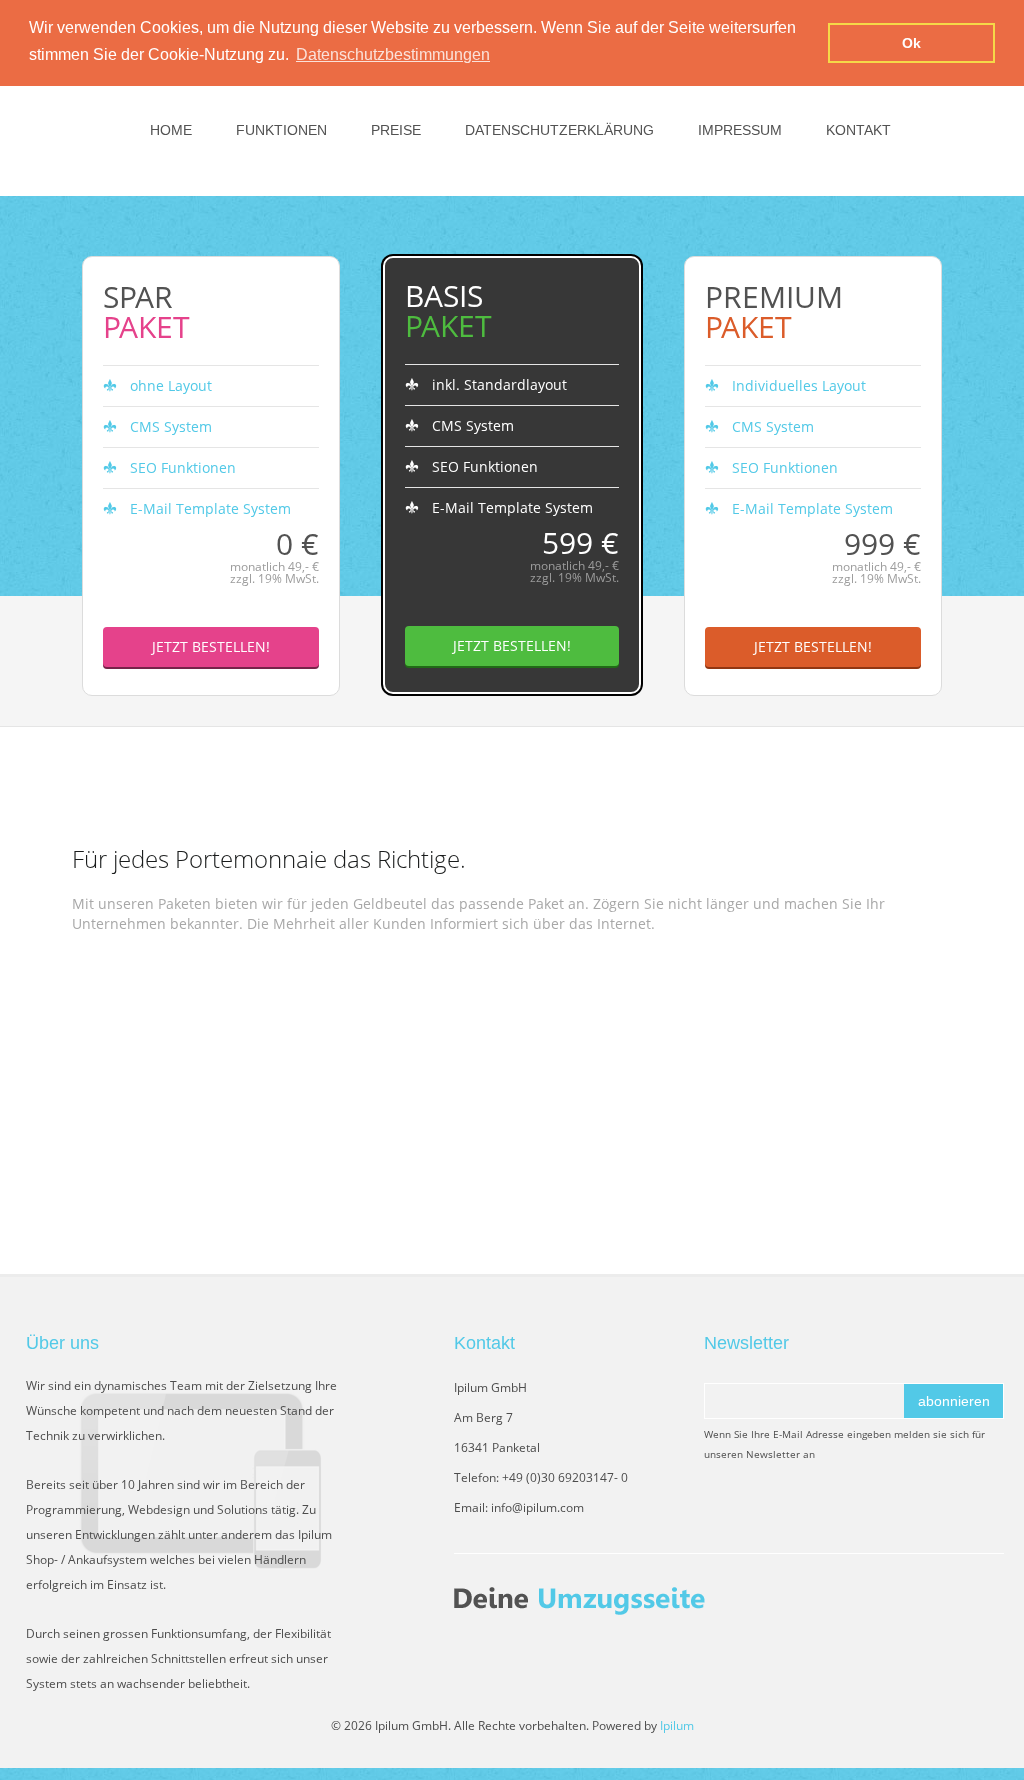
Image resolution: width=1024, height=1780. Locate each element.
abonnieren (954, 1401)
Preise (396, 130)
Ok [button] (911, 43)
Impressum (740, 130)
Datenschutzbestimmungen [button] (393, 54)
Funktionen (281, 130)
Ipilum (677, 1725)
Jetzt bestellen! (211, 646)
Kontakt (858, 130)
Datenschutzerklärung (559, 130)
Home (171, 130)
